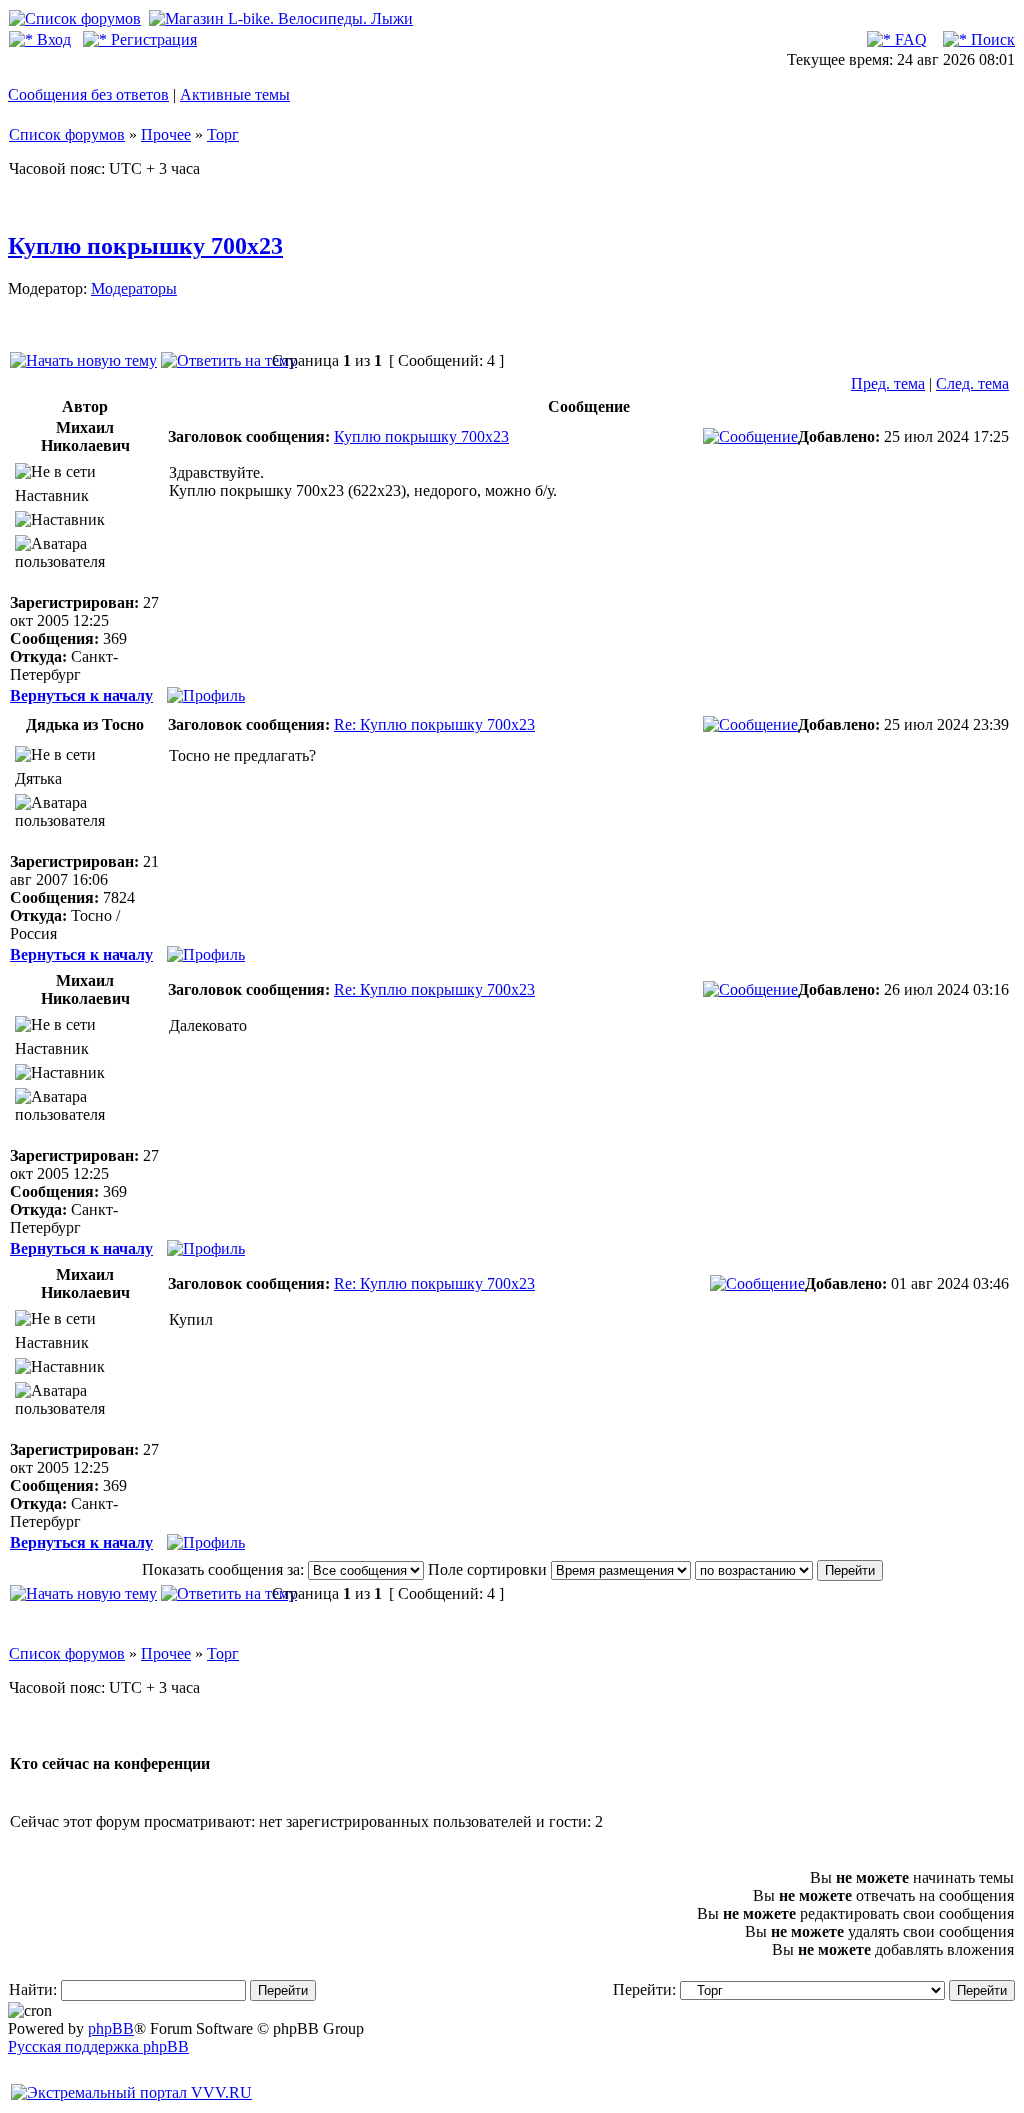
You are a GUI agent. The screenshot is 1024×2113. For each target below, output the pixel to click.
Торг (223, 134)
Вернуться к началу (81, 695)
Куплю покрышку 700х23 (145, 246)
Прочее (166, 134)
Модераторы (134, 288)
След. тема (972, 383)
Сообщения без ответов (88, 94)
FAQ (909, 39)
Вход (52, 39)
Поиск (991, 39)
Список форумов (67, 134)
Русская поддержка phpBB (98, 2046)
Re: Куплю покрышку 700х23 (434, 724)
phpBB (111, 2028)
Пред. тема (888, 383)
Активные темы (235, 94)
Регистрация (152, 39)
